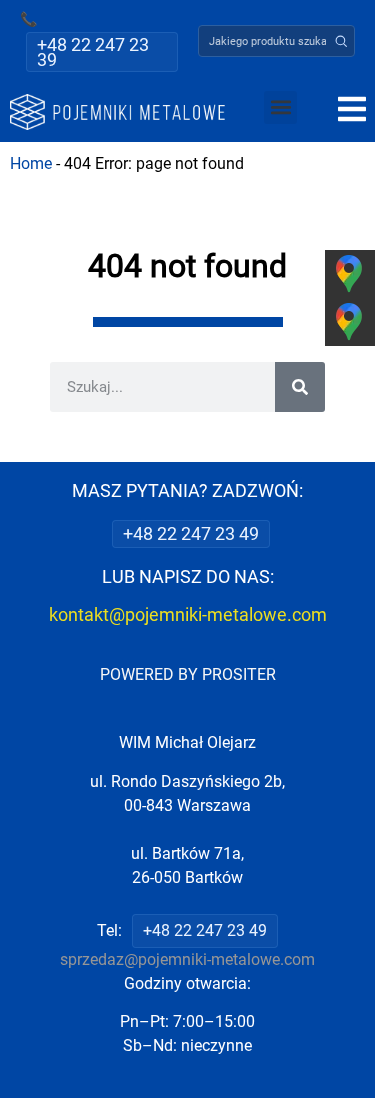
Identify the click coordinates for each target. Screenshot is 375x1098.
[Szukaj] (300, 387)
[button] (341, 41)
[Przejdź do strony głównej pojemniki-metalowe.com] (117, 112)
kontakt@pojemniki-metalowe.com (188, 614)
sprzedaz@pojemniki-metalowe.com (187, 959)
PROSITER (239, 674)
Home (31, 163)
